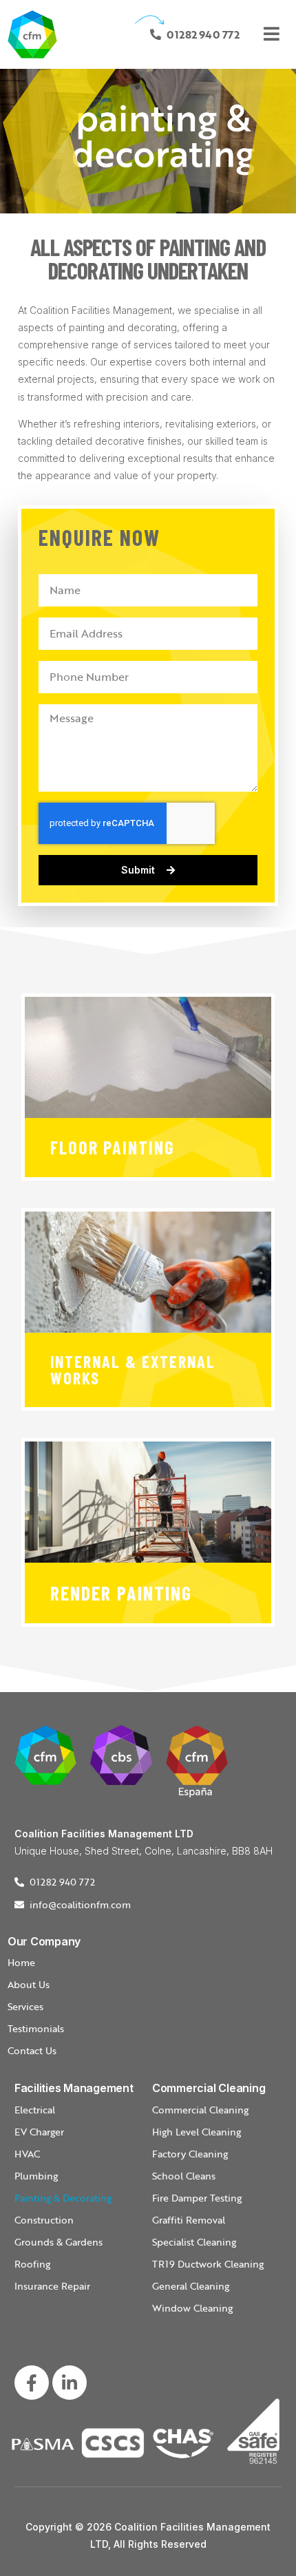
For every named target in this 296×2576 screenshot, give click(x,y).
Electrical (35, 2110)
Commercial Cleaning (200, 2110)
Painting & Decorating (63, 2198)
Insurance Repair (52, 2286)
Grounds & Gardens (59, 2242)
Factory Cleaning (190, 2154)
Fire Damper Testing (197, 2198)
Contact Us (32, 2050)
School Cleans (184, 2176)
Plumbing (36, 2176)
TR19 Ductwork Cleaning (208, 2264)
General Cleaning (191, 2286)
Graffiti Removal (189, 2220)
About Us (29, 1984)
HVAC (27, 2154)
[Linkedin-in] (70, 2383)
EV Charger (39, 2132)
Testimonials (36, 2028)
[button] (275, 34)
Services (25, 2006)
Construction (44, 2220)
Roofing (32, 2264)
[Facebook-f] (32, 2383)
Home (21, 1962)
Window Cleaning (192, 2308)
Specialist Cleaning (194, 2242)
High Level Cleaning (197, 2132)
